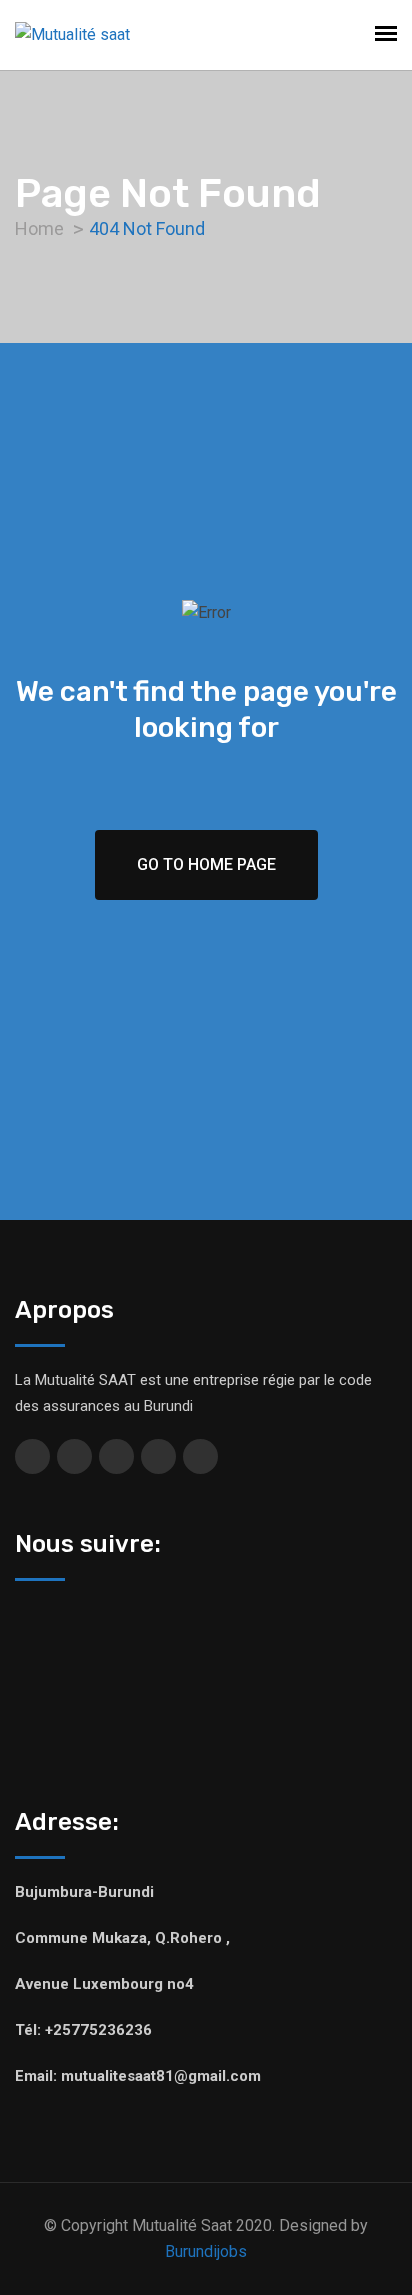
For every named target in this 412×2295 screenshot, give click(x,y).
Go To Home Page (206, 864)
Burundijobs (206, 2251)
